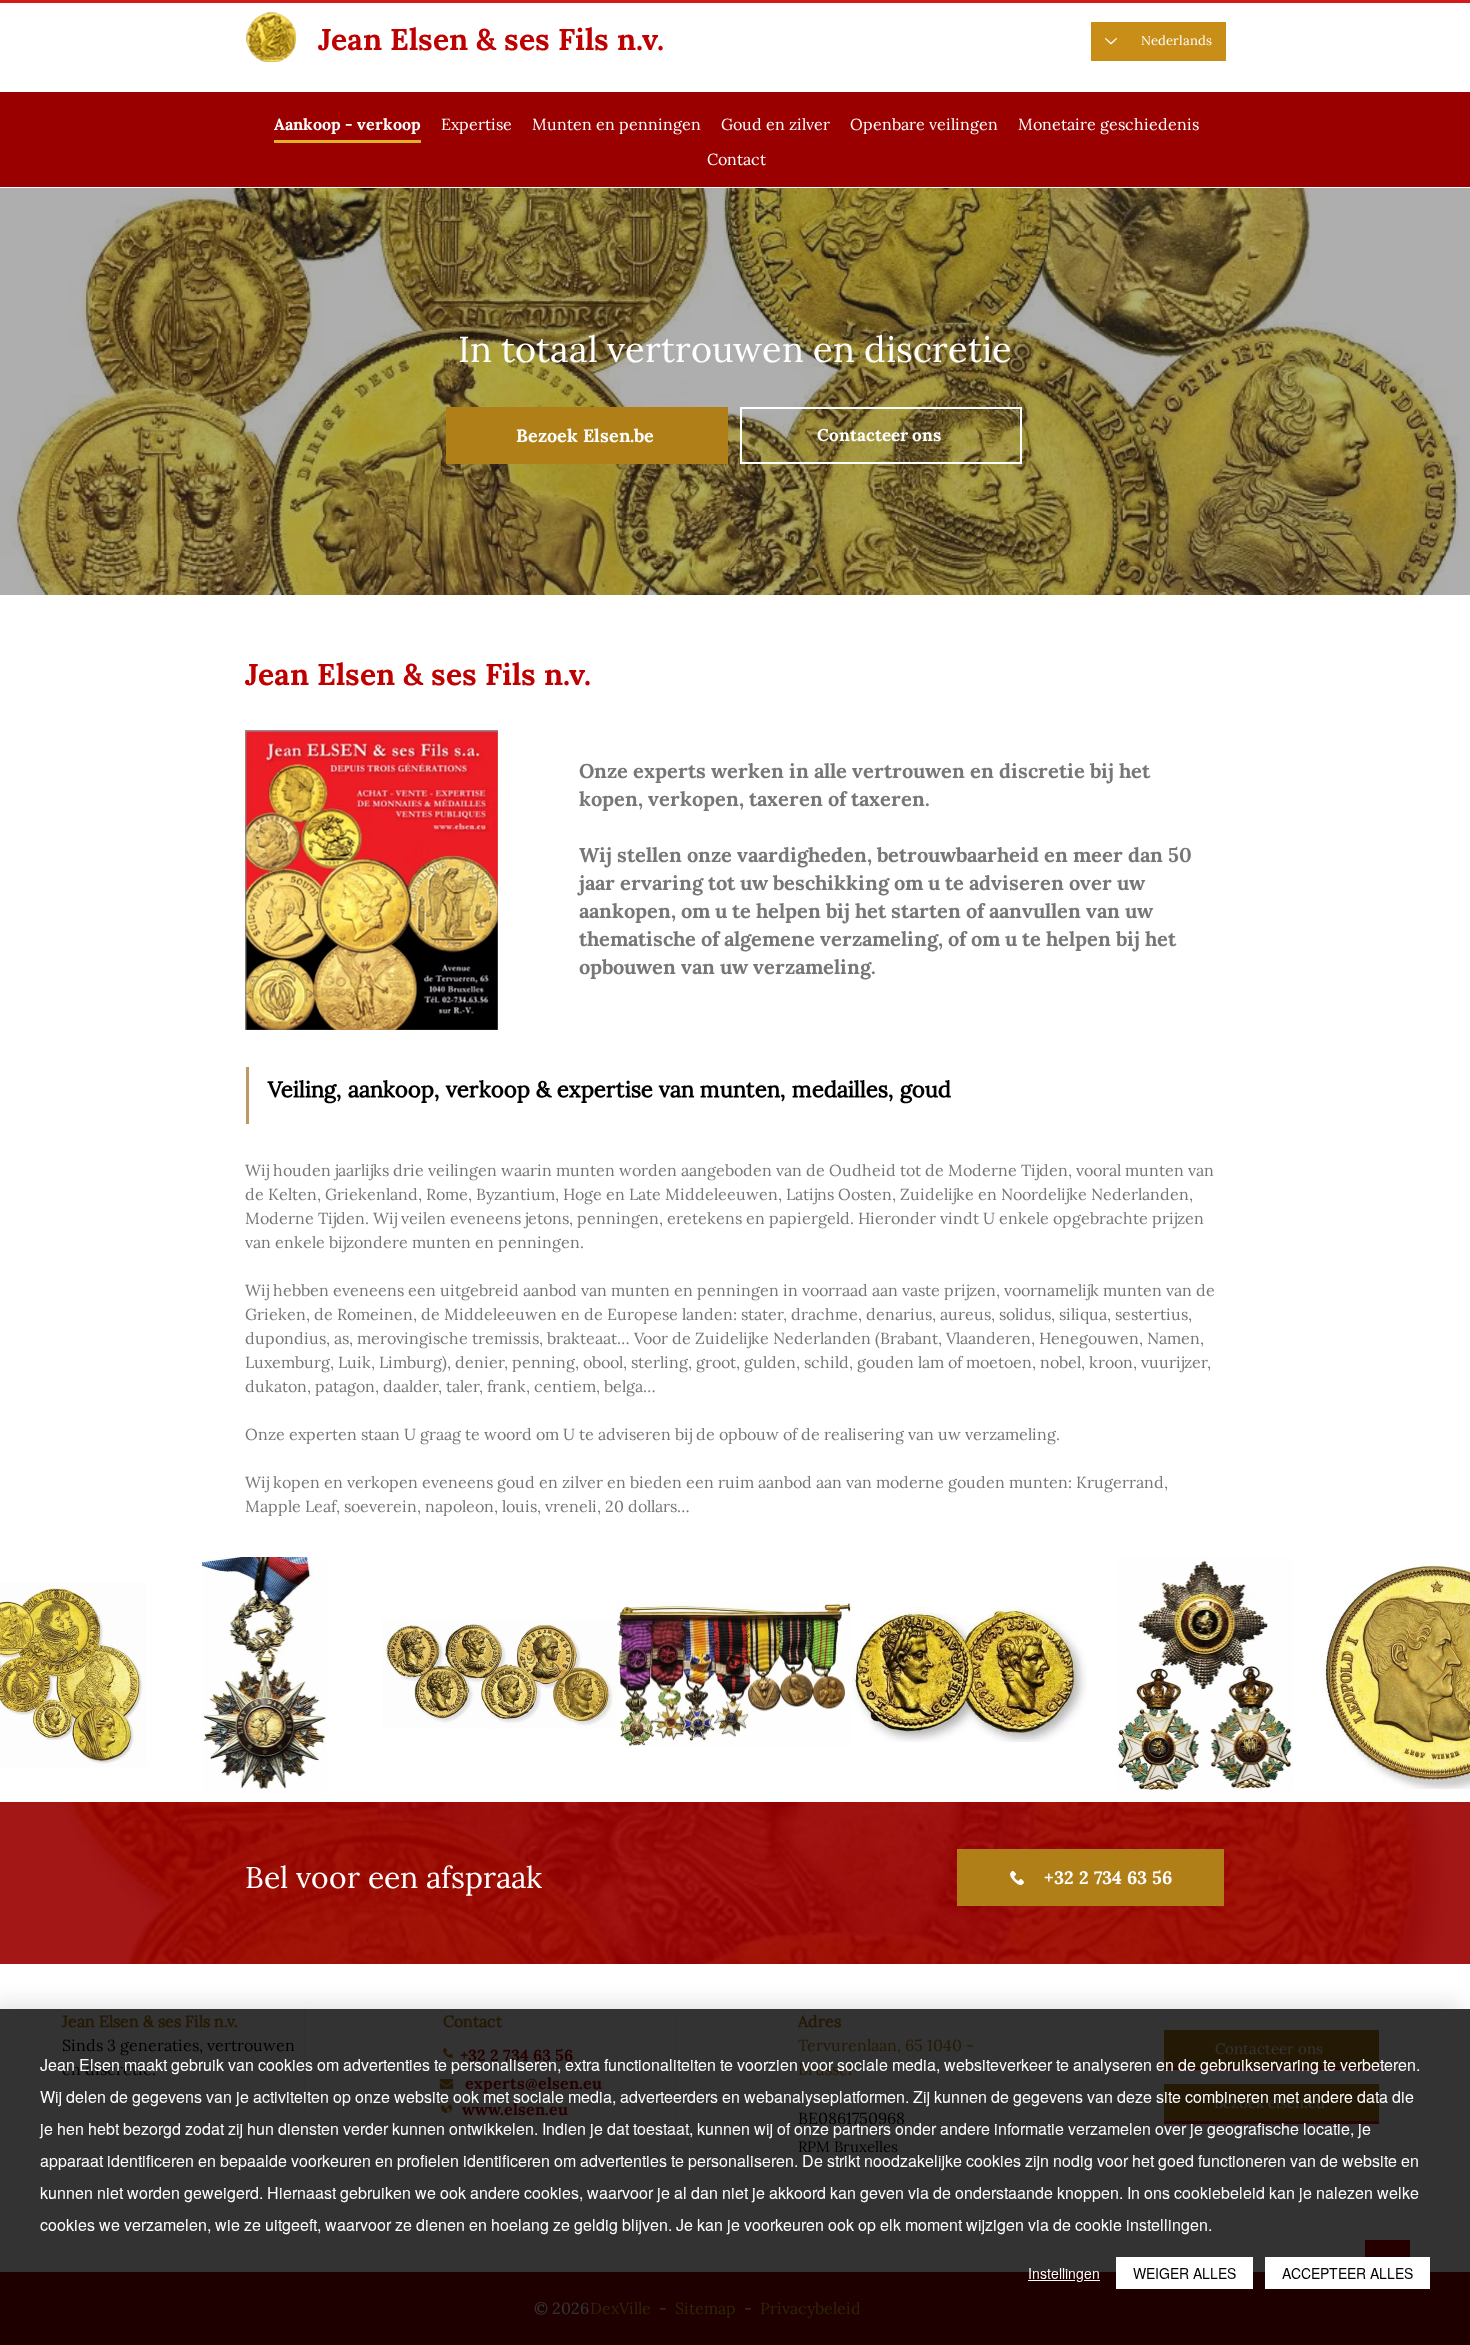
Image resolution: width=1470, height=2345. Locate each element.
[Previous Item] (34, 1674)
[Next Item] (1435, 1674)
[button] (616, 125)
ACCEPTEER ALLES (1347, 2273)
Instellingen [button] (1064, 2273)
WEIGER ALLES (1184, 2273)
